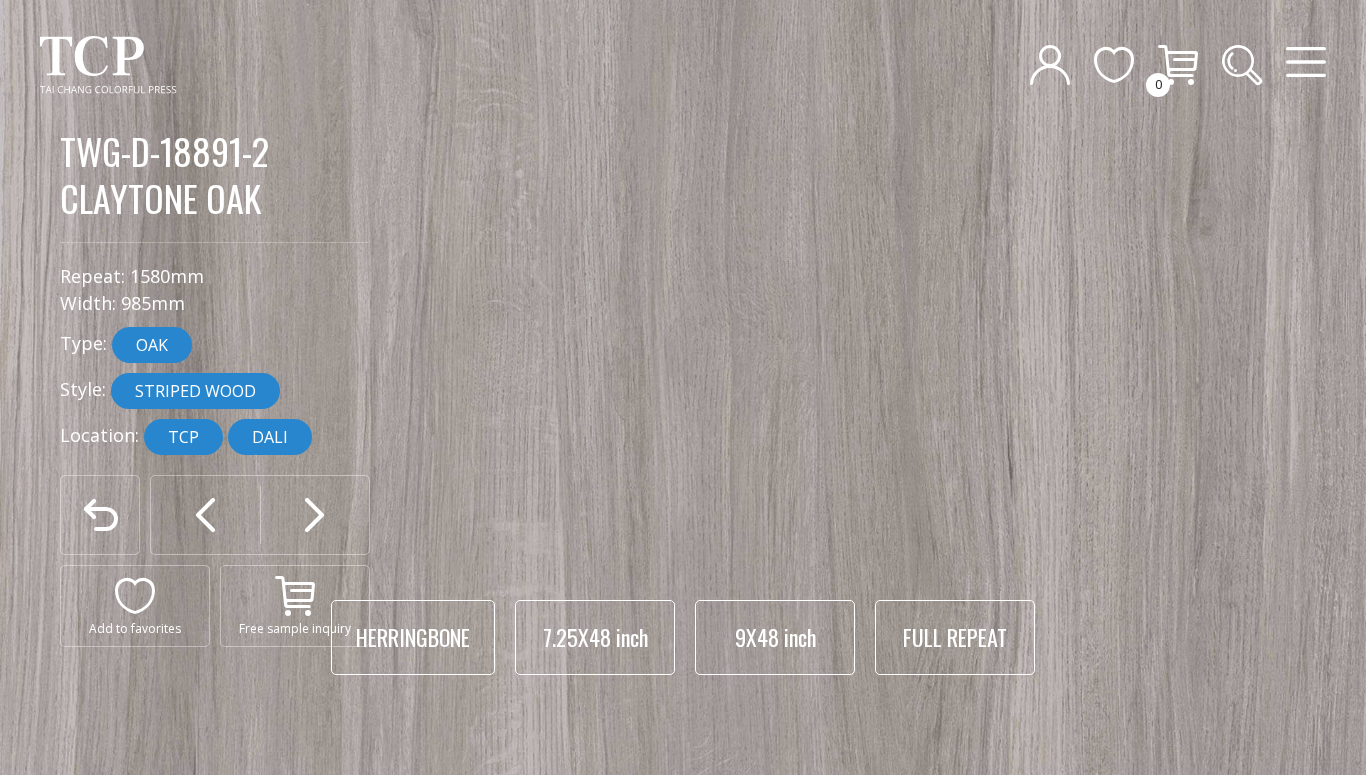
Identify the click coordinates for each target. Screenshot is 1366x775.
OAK (152, 345)
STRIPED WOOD (195, 391)
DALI (270, 437)
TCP (183, 437)
